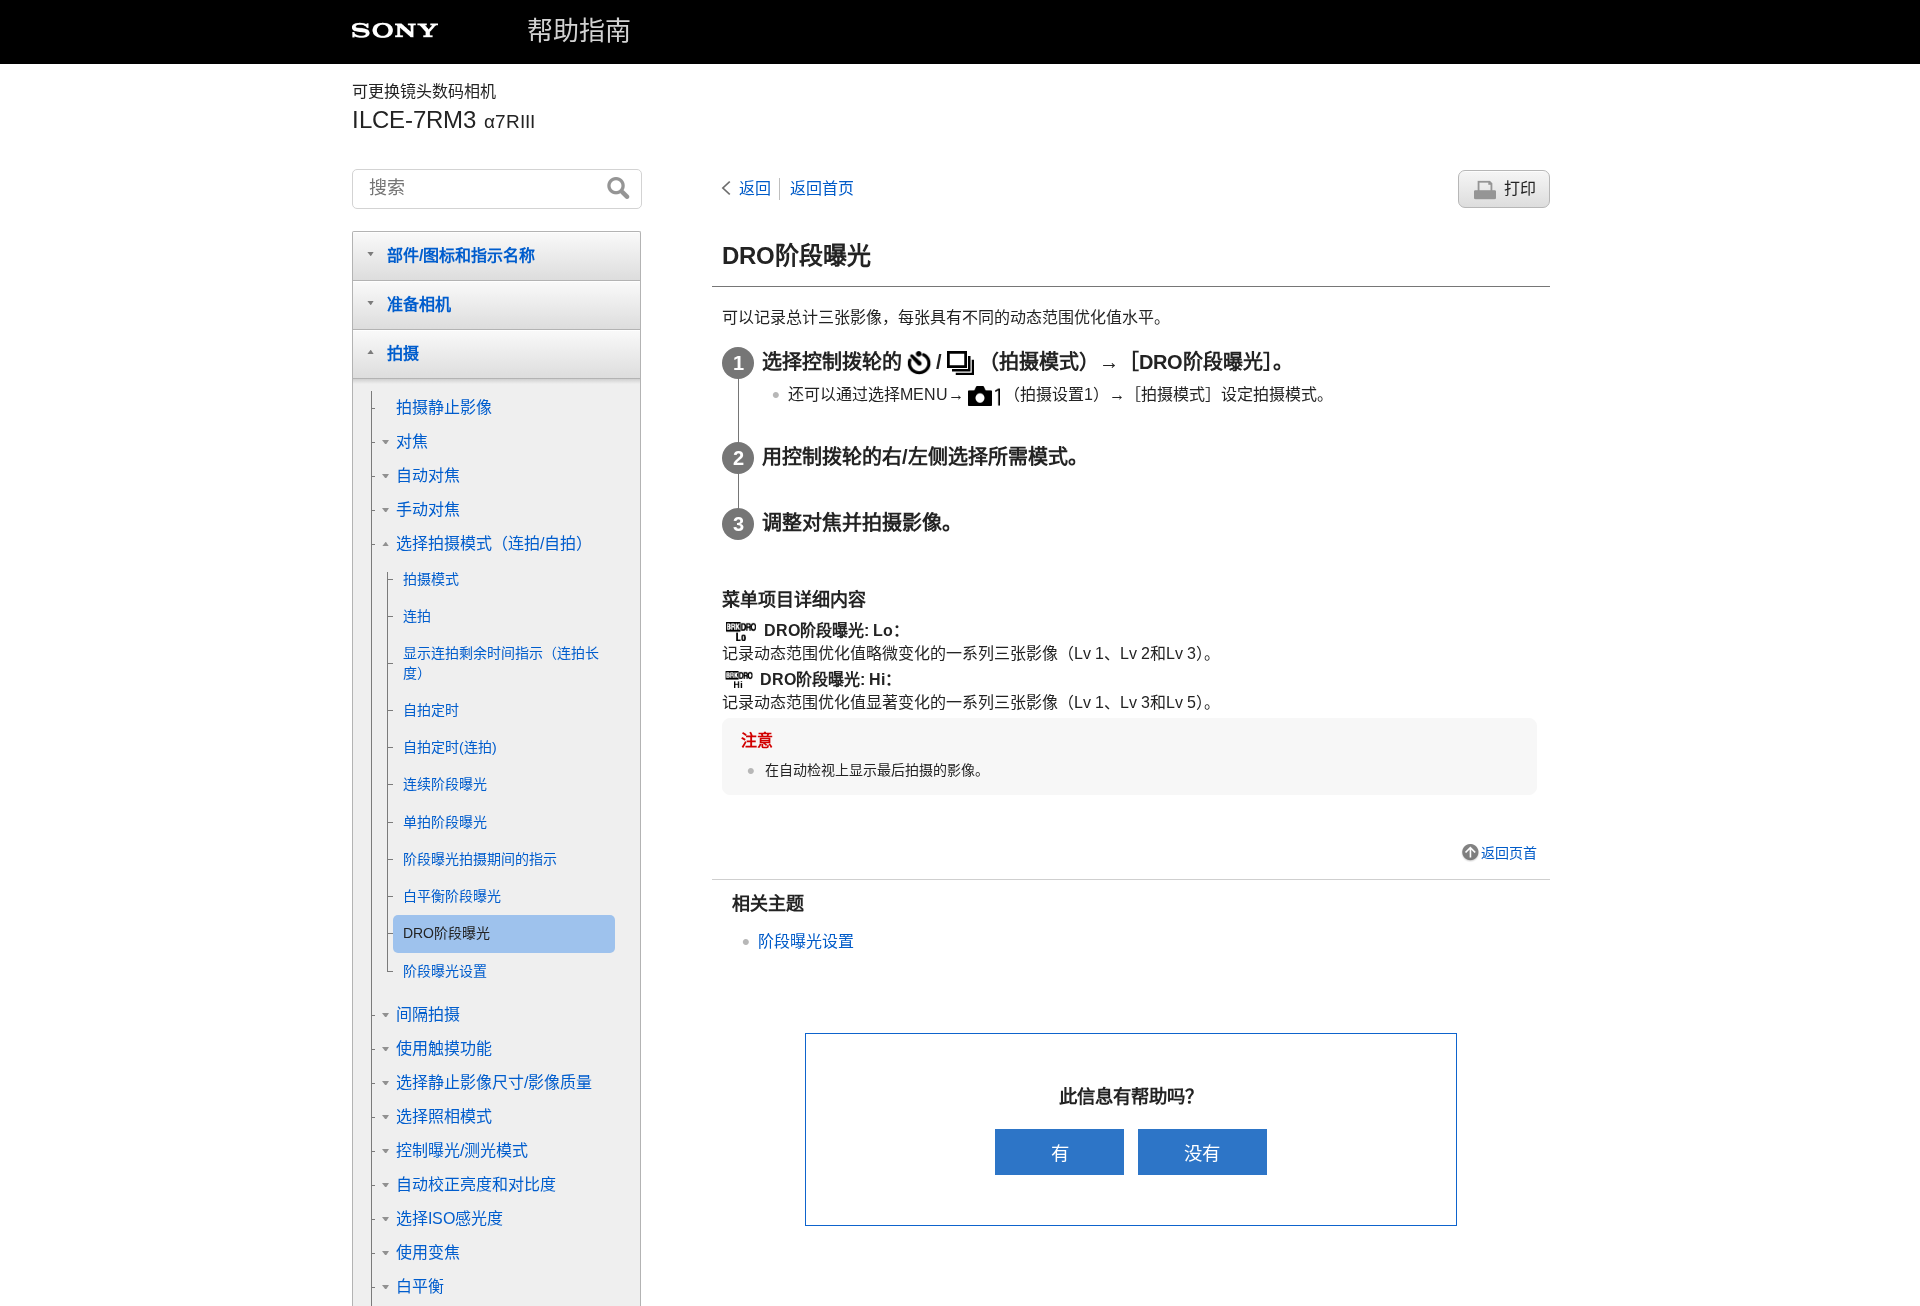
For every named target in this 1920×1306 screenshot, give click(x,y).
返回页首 (1509, 853)
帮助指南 (579, 31)
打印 (1520, 188)
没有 (1202, 1153)
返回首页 (822, 188)
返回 (755, 188)
